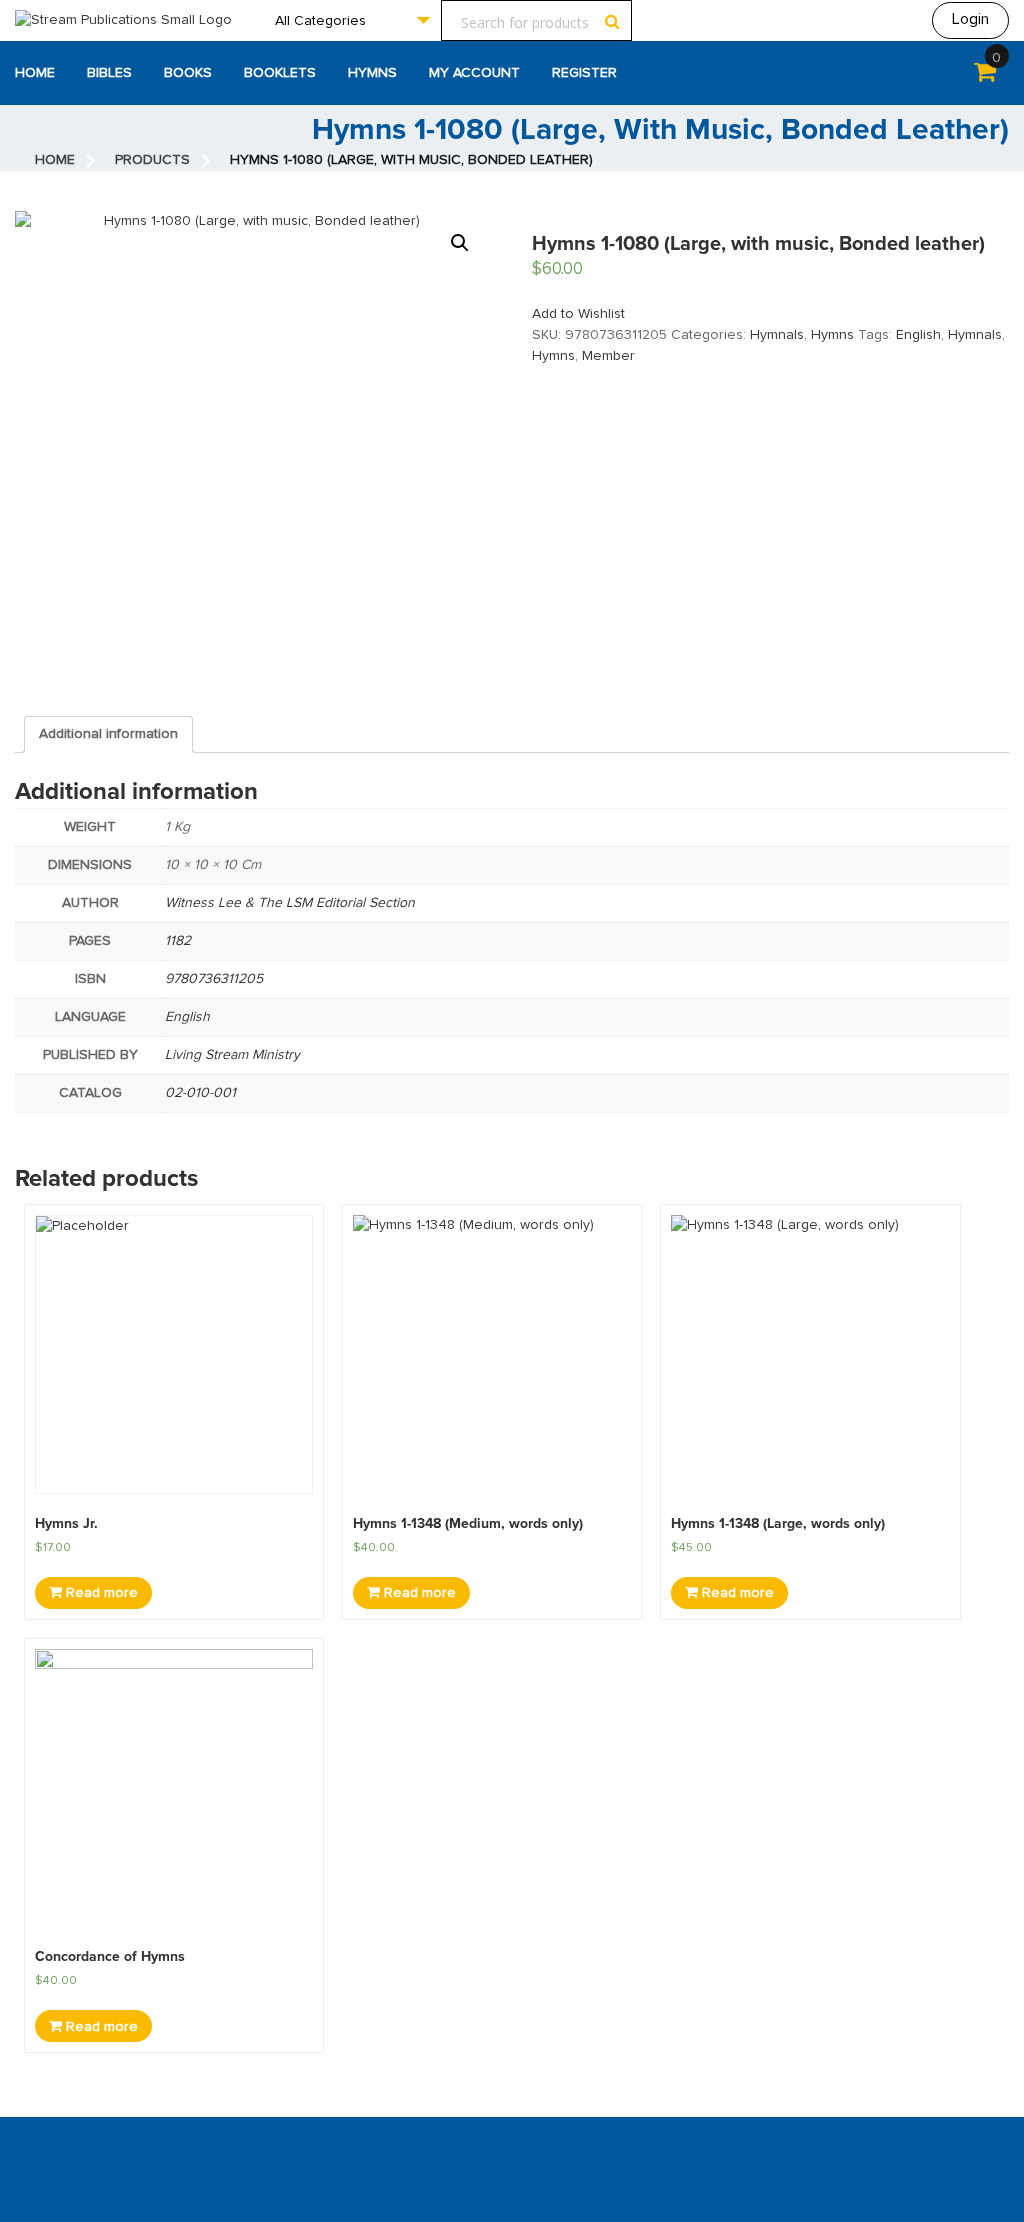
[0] (985, 76)
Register (584, 73)
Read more (100, 1593)
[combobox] (352, 20)
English (918, 335)
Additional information (108, 734)
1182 (178, 941)
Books (188, 73)
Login (970, 19)
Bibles (109, 73)
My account (474, 73)
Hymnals (777, 335)
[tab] (108, 734)
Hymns (372, 73)
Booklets (280, 73)
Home (35, 73)
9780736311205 (214, 979)
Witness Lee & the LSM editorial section (290, 903)
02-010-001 (200, 1093)
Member (608, 356)
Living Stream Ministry (232, 1055)
